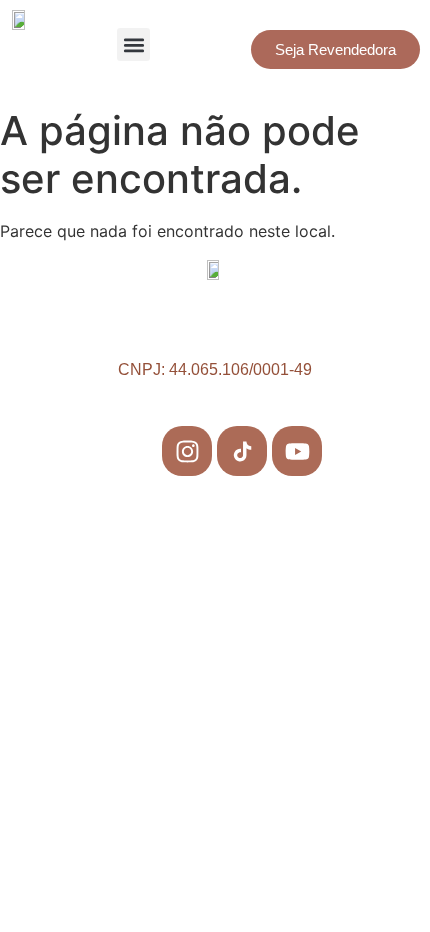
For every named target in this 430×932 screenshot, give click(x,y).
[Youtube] (297, 451)
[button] (133, 44)
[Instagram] (187, 451)
